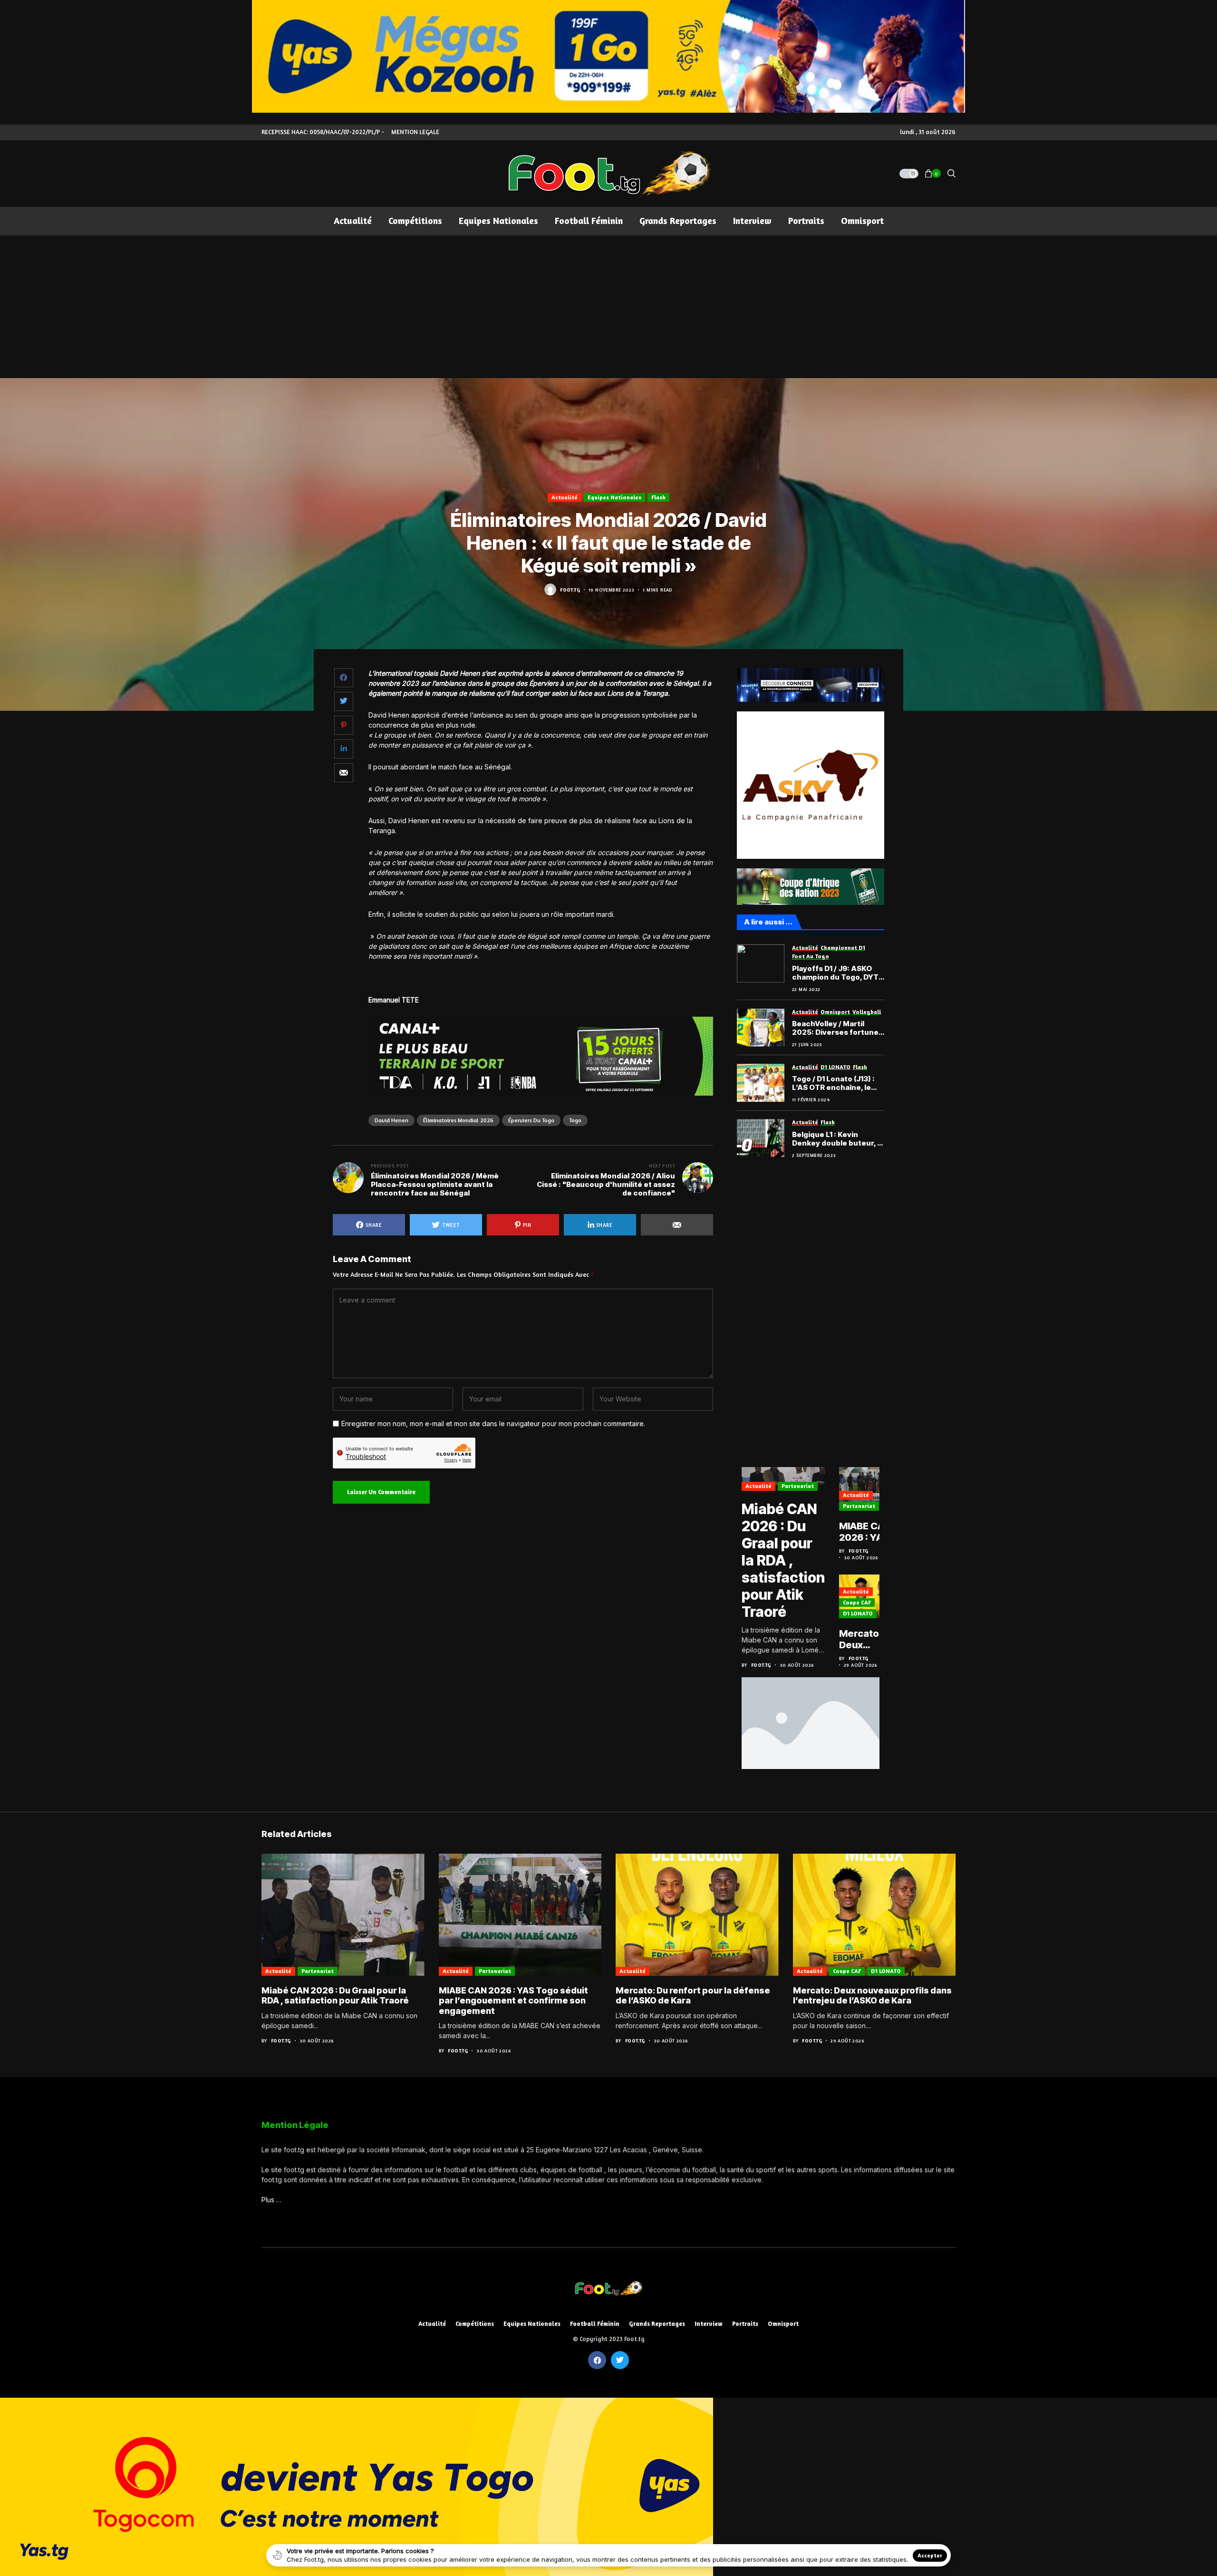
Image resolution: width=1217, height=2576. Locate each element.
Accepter (930, 2555)
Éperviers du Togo (531, 1120)
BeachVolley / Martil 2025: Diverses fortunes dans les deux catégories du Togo (838, 1028)
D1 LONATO (858, 1613)
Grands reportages (657, 2324)
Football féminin (595, 2324)
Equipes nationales (614, 497)
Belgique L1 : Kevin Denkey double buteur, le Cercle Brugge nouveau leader (838, 1139)
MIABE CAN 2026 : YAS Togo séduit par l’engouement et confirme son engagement (872, 1532)
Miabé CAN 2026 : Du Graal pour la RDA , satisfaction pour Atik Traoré (783, 1560)
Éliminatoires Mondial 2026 (458, 1120)
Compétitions (475, 2324)
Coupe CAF (857, 1602)
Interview (709, 2324)
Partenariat (798, 1486)
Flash (658, 497)
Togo (575, 1120)
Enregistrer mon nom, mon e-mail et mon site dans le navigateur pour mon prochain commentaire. (493, 1424)
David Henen (391, 1120)
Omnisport (783, 2324)
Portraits (745, 2324)
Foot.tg (570, 590)
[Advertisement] (608, 307)
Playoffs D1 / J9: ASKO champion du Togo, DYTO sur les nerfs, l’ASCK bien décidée (838, 973)
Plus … (271, 2200)
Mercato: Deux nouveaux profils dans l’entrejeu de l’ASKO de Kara (869, 1639)
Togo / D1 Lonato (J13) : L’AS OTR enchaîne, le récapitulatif (833, 1083)
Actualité (565, 497)
